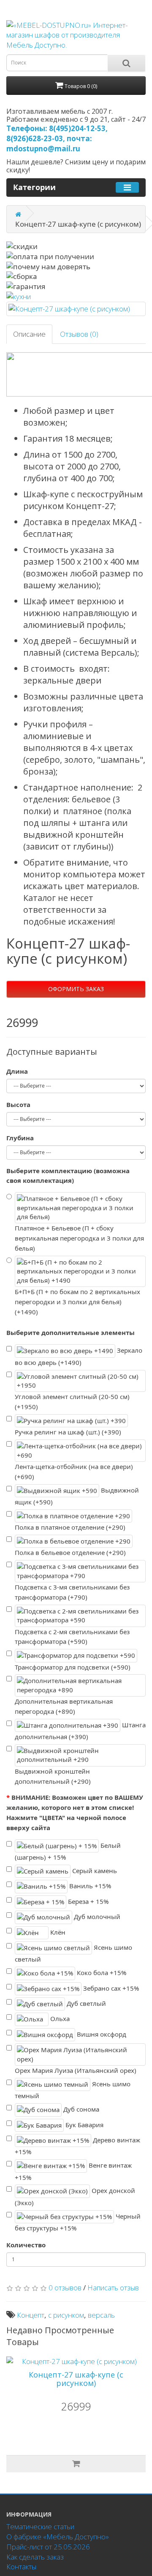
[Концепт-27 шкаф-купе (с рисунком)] (76, 309)
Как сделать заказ (35, 2557)
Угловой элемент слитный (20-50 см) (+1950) (72, 1402)
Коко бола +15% (101, 1973)
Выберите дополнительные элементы (71, 1332)
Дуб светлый (85, 2003)
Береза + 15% (87, 1901)
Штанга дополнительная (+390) (80, 1731)
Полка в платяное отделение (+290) (70, 1527)
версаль (101, 2315)
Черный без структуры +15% (78, 2222)
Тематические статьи (40, 2526)
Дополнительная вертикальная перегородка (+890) (64, 1706)
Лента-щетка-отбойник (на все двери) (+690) (74, 1472)
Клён (57, 1932)
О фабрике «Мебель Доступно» (58, 2537)
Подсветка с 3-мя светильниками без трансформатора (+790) (72, 1592)
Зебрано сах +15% (110, 1988)
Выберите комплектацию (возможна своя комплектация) (68, 1176)
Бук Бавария (84, 2124)
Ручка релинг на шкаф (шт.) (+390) (68, 1432)
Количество (26, 2245)
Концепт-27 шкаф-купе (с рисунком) (76, 2379)
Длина (17, 1071)
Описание (29, 334)
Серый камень (94, 1871)
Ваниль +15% (89, 1886)
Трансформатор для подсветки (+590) (73, 1667)
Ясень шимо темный (73, 2090)
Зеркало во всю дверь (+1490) (79, 1356)
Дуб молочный (96, 1917)
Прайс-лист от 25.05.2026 (48, 2547)
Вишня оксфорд (101, 2034)
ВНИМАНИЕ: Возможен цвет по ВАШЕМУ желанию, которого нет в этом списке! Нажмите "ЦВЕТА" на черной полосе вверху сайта (75, 1812)
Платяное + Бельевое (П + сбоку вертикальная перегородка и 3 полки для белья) (79, 1238)
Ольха (59, 2018)
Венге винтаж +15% (73, 2171)
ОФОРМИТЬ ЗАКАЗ (76, 989)
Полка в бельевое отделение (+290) (70, 1552)
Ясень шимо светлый (73, 1953)
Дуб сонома (80, 2109)
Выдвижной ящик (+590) (77, 1496)
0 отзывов (65, 2288)
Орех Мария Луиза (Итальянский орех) (76, 2070)
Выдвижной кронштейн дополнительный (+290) (53, 1776)
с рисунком (66, 2315)
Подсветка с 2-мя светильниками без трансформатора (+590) (72, 1637)
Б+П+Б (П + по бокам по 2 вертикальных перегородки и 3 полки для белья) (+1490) (77, 1302)
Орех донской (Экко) (75, 2197)
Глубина (20, 1138)
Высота (18, 1104)
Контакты (21, 2567)
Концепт (31, 2315)
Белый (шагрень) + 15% (68, 1851)
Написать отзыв (113, 2288)
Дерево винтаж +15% (77, 2146)
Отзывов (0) (79, 334)
